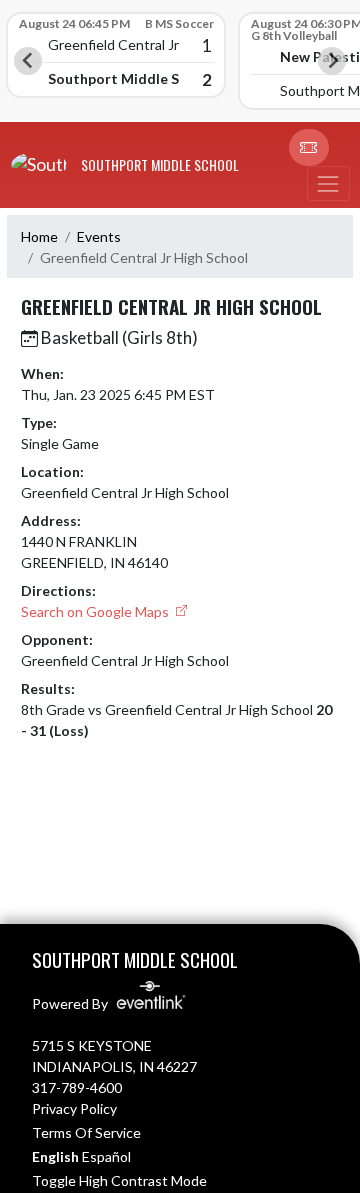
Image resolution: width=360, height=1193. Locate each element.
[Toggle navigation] (328, 183)
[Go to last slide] (28, 61)
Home (39, 236)
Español (106, 1156)
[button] (309, 148)
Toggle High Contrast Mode (119, 1180)
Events (99, 236)
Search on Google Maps (96, 611)
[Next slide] (332, 61)
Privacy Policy (74, 1108)
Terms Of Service (86, 1132)
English (55, 1156)
